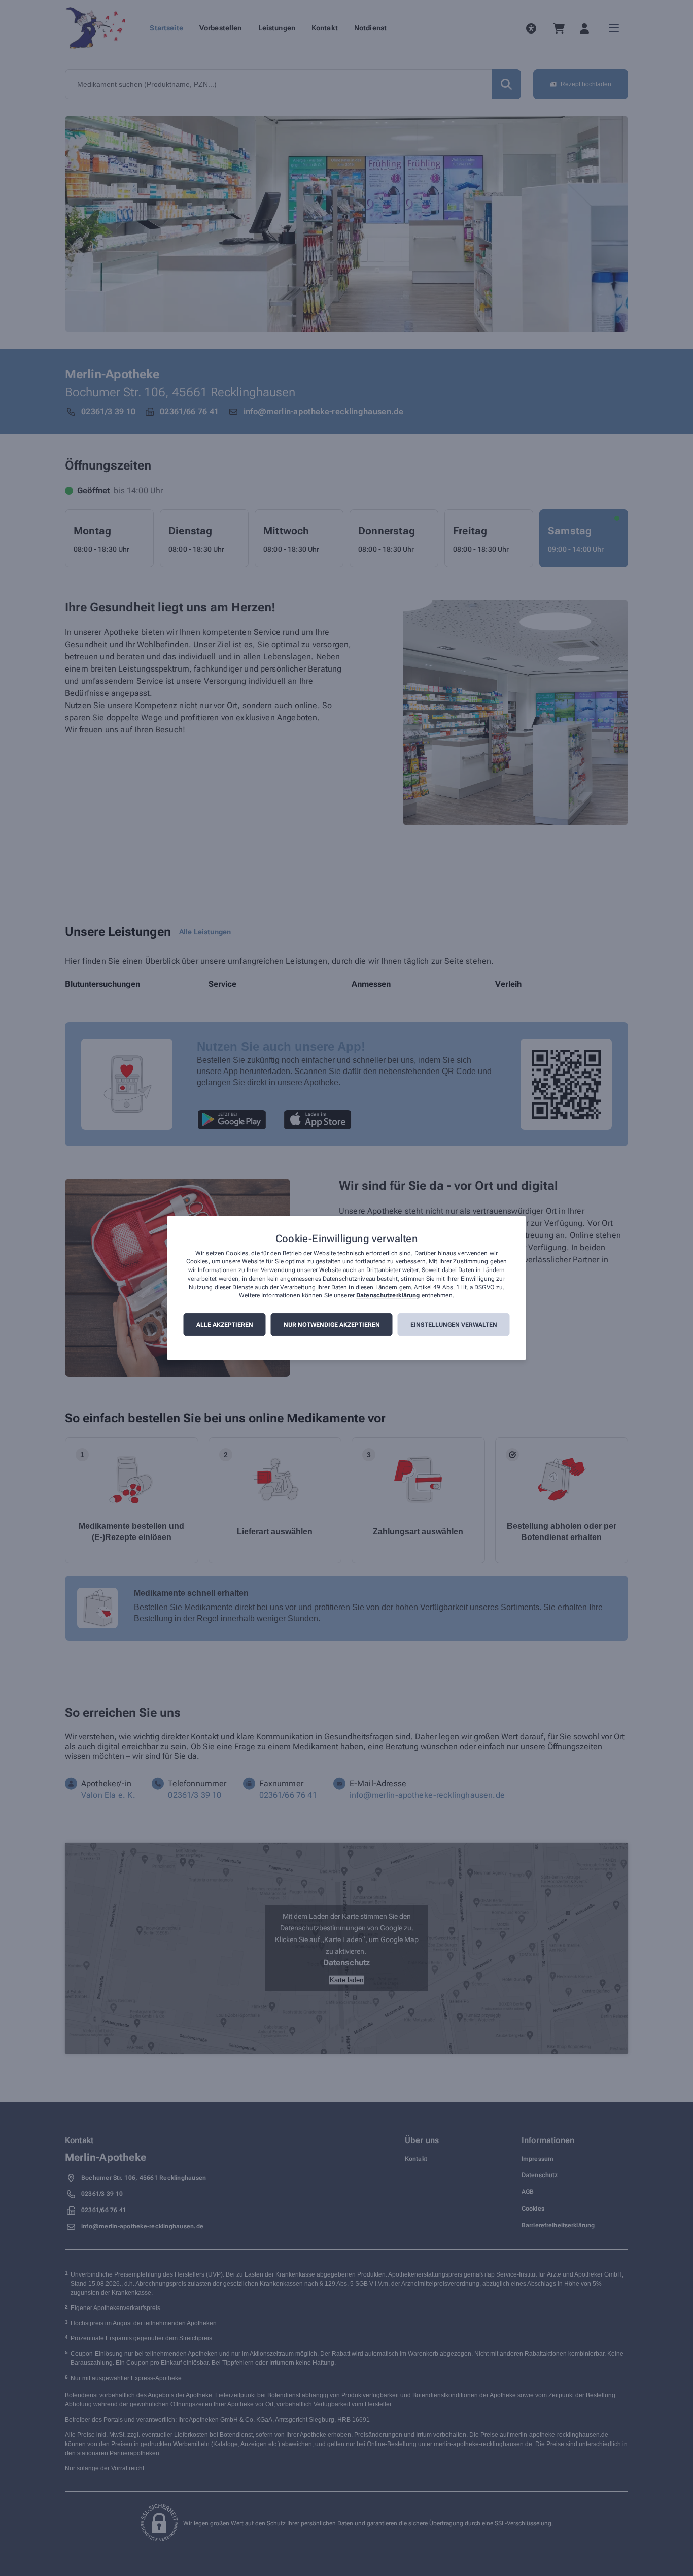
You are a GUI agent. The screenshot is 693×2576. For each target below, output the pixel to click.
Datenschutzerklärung (388, 1296)
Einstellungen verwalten (454, 1325)
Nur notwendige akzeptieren (332, 1325)
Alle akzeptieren (225, 1325)
